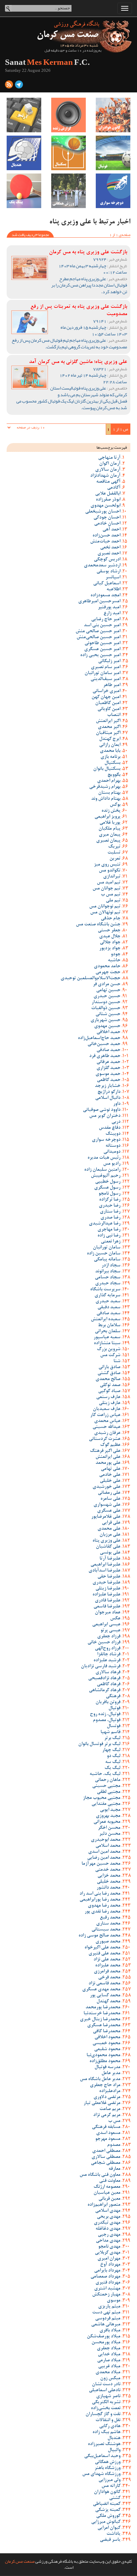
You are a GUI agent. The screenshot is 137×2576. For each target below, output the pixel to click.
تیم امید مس (109, 883)
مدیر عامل (111, 2073)
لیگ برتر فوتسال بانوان (99, 1744)
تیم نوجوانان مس (105, 907)
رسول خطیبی (108, 1182)
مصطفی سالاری (106, 2157)
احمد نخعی (110, 548)
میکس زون (110, 2379)
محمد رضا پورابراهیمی (100, 1900)
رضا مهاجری (109, 1230)
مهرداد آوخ (110, 2265)
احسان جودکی (107, 518)
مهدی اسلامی (108, 2211)
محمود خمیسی (106, 2044)
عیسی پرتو (110, 1631)
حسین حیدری (107, 996)
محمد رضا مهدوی (104, 1906)
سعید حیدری (108, 1302)
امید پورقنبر (109, 608)
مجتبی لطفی (109, 1792)
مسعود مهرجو (108, 2139)
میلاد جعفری (109, 2349)
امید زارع (112, 614)
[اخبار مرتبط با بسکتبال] (68, 153)
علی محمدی (109, 1529)
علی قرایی (111, 1523)
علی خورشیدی (106, 1487)
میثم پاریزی (109, 2307)
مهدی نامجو (109, 2247)
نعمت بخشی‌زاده (106, 2408)
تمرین (115, 859)
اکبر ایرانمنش (108, 721)
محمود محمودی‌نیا (103, 2055)
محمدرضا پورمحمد (103, 2008)
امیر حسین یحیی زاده (100, 655)
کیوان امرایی (109, 2528)
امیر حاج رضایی (106, 620)
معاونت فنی (110, 2181)
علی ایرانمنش (108, 1457)
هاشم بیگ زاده (106, 2432)
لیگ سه (113, 1762)
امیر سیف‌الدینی (105, 679)
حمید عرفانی (108, 1062)
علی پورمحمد (108, 1463)
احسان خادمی (107, 524)
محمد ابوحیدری (106, 1840)
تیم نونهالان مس (105, 913)
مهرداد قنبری (108, 2283)
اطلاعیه (113, 590)
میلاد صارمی (109, 2361)
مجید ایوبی (110, 1810)
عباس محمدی (107, 1421)
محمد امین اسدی (104, 1852)
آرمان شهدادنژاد (105, 476)
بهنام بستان (109, 793)
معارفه (114, 2169)
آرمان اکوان (110, 464)
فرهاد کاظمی (109, 1685)
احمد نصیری (109, 554)
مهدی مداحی (108, 2241)
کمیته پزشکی (108, 2510)
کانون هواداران (107, 2492)
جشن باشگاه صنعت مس (98, 925)
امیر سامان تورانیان (102, 673)
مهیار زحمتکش (106, 2295)
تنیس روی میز (107, 865)
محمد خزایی (109, 1876)
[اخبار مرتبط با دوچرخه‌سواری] (113, 191)
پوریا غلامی (110, 823)
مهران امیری (109, 2259)
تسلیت (114, 853)
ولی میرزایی (109, 2480)
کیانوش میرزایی (106, 2522)
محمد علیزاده (108, 1966)
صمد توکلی (110, 1385)
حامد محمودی (107, 967)
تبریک (114, 847)
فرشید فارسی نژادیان (101, 1667)
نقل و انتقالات (108, 2420)
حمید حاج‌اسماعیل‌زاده (99, 1038)
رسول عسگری (107, 1188)
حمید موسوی (108, 1074)
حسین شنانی (108, 1014)
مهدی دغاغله (108, 2229)
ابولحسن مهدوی (105, 506)
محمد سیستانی (106, 1930)
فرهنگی (113, 1697)
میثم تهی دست (106, 2313)
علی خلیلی (110, 1481)
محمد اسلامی (108, 1846)
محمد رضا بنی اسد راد (100, 1894)
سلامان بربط (109, 1326)
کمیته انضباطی (107, 2504)
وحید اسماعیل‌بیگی (102, 2456)
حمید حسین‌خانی (104, 1044)
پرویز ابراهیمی (107, 817)
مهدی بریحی (109, 2217)
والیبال (114, 2450)
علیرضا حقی (109, 1577)
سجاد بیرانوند (108, 1272)
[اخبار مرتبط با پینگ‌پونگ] (24, 191)
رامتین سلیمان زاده (102, 1170)
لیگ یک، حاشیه (105, 1774)
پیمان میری (110, 835)
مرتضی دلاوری (107, 2097)
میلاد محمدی (108, 2373)
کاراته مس (111, 2486)
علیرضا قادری (108, 1601)
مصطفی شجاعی (106, 2163)
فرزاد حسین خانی (104, 1643)
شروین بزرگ (109, 1349)
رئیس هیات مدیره (104, 1158)
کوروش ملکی (108, 2516)
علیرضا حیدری (106, 1583)
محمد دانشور (108, 1888)
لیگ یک (112, 1768)
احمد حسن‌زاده (106, 536)
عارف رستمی (108, 1397)
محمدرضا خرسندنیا (102, 2014)
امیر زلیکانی (109, 661)
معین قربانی (109, 2199)
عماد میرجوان (108, 1613)
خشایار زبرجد (108, 1086)
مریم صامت (110, 2109)
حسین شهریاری (105, 1020)
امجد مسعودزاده (105, 596)
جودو (116, 955)
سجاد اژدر (111, 1266)
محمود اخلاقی (107, 2038)
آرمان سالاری (108, 470)
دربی (116, 1122)
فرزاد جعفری (109, 1637)
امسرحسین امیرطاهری (99, 602)
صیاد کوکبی (109, 1391)
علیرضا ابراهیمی (105, 1565)
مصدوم (114, 2145)
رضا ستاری (110, 1212)
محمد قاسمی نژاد (104, 1984)
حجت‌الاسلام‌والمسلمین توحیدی (90, 979)
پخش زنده (111, 811)
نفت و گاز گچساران (103, 2414)
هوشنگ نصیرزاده (104, 2444)
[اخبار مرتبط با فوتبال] (113, 153)
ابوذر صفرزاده (108, 500)
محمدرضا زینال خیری (100, 2020)
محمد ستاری (108, 1924)
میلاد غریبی (109, 2367)
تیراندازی (112, 877)
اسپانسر (113, 578)
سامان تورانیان (107, 1248)
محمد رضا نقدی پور (102, 1912)
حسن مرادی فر (107, 985)
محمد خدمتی (108, 1870)
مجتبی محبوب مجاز (102, 1798)
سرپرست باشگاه (105, 1290)
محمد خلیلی (109, 1882)
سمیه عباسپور (107, 1338)
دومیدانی (112, 1152)
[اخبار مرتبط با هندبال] (24, 153)
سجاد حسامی (108, 1278)
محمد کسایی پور (105, 1996)
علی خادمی (110, 1475)
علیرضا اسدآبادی (104, 1571)
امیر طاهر (112, 685)
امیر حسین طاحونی (102, 644)
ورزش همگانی (108, 2462)
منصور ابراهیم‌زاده (104, 2205)
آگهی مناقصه (108, 482)
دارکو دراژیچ (109, 1092)
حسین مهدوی (107, 1026)
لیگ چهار (111, 1750)
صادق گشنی (109, 1373)
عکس (115, 1619)
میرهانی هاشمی (106, 2325)
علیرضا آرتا (110, 1559)
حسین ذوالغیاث (106, 1008)
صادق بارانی (109, 1367)
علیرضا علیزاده (106, 1595)
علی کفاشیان (108, 1547)
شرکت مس (110, 1355)
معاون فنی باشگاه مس (100, 2175)
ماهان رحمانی (108, 1780)
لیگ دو (114, 1756)
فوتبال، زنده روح (105, 1714)
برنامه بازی (110, 757)
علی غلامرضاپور (106, 1517)
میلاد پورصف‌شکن (104, 2337)
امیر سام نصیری (106, 667)
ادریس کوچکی (107, 560)
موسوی (114, 2301)
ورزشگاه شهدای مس (101, 2474)
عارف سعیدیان (107, 1409)
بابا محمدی (110, 751)
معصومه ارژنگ (107, 2187)
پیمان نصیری (108, 841)
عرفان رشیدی (107, 1433)
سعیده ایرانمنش (106, 1320)
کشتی (115, 2498)
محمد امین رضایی (104, 1858)
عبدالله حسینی (106, 1427)
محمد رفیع (110, 1918)
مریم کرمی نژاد (107, 2115)
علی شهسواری (107, 1505)
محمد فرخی (109, 1978)
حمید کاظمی (109, 1080)
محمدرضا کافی (107, 2032)
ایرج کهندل (110, 739)
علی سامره (110, 1499)
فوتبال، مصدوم (107, 1720)
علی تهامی (111, 1469)
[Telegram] (19, 86)
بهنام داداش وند (106, 799)
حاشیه (114, 961)
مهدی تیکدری (107, 2223)
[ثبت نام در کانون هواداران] (113, 115)
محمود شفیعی (107, 2049)
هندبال (114, 2438)
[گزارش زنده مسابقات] (68, 115)
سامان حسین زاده (104, 1254)
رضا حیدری (110, 1206)
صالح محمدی (108, 1379)
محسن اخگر (109, 1828)
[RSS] (9, 86)
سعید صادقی (108, 1314)
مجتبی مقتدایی (106, 1804)
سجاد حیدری (108, 1284)
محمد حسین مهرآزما (101, 1864)
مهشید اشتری (107, 2289)
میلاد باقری (110, 2331)
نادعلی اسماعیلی (105, 2391)
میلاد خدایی (109, 2355)
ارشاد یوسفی (108, 572)
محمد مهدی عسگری (101, 1990)
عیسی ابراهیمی (106, 1625)
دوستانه (113, 1146)
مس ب (114, 2121)
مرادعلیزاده (110, 2091)
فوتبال (114, 1708)
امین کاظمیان (108, 703)
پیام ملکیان (109, 829)
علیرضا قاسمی (107, 1607)
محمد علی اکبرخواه (102, 1948)
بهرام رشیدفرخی (105, 787)
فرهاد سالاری (108, 1673)
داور (117, 1104)
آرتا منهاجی (109, 458)
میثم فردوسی (108, 2319)
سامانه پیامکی (107, 1260)
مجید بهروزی (108, 1816)
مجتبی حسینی (106, 1786)
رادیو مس (112, 1164)
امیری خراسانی (106, 691)
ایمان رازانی (110, 745)
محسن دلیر (110, 1834)
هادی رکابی (110, 2426)
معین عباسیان (107, 2193)
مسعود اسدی (108, 2133)
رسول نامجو (109, 1194)
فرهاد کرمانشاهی (105, 1691)
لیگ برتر (112, 1738)
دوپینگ (113, 1134)
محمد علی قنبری (104, 1954)
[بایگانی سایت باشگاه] (24, 115)
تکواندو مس (110, 871)
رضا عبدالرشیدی (105, 1224)
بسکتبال (112, 763)
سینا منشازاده (107, 1344)
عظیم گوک (110, 1445)
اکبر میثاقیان (108, 733)
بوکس (115, 805)
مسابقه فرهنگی (106, 2127)
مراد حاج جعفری (105, 2085)
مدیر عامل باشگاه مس (100, 2079)
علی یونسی (110, 1553)
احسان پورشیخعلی (103, 512)
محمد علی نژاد (107, 1960)
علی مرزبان (110, 1535)
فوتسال (114, 1726)
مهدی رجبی (109, 2235)
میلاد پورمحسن (106, 2343)
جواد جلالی (110, 943)
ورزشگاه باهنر (107, 2468)
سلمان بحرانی (108, 1332)
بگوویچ (114, 775)
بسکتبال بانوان (107, 769)
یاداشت (113, 2534)
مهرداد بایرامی (107, 2271)
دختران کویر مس (105, 1116)
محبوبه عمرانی (107, 1822)
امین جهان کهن (106, 697)
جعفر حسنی (109, 931)
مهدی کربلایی (108, 2253)
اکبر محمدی (109, 727)
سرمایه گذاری (107, 1296)
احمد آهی (111, 530)
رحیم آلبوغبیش (106, 1176)
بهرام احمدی (109, 781)
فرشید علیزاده (107, 1661)
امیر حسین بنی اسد (102, 626)
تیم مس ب (111, 895)
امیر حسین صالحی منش (98, 632)
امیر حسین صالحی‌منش (98, 638)
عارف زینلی (110, 1403)
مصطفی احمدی (106, 2151)
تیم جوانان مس (106, 889)
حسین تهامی (108, 991)
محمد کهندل (108, 2002)
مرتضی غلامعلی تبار (102, 2103)
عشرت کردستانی (105, 1439)
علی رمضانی (109, 1493)
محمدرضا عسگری (104, 2026)
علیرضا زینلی (108, 1589)
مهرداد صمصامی (105, 2277)
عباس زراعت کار (105, 1415)
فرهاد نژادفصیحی (104, 1679)
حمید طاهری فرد (105, 1056)
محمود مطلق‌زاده (105, 2061)
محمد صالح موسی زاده (99, 1936)
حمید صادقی (108, 1050)
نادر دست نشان (106, 2385)
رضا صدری (110, 1218)
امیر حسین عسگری (102, 649)
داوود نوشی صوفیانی (102, 1110)
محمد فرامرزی (107, 1972)
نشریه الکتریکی (106, 2402)
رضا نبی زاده (109, 1236)
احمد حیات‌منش (105, 542)
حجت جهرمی (108, 973)
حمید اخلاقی (108, 1032)
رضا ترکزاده (110, 1200)
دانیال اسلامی (108, 1098)
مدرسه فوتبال (107, 2067)
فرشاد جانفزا (109, 1655)
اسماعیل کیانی (107, 584)
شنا (117, 1361)
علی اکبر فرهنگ (105, 1451)
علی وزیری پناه (106, 1541)
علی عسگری (109, 1511)
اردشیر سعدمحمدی (102, 566)
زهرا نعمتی (111, 1242)
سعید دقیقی (109, 1308)
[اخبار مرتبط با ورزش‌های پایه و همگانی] (68, 191)
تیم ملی (113, 901)
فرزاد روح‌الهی (108, 1649)
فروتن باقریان (108, 1702)
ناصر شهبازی (108, 2397)
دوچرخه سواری (106, 1140)
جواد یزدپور (110, 949)
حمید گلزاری (108, 1068)
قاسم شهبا (110, 1732)
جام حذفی (111, 919)
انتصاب (114, 715)
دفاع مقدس (110, 1128)
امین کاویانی (109, 709)
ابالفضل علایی (108, 494)
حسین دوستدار (106, 1002)
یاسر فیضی (110, 2540)
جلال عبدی (110, 937)
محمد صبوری (108, 1942)
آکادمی (114, 488)
